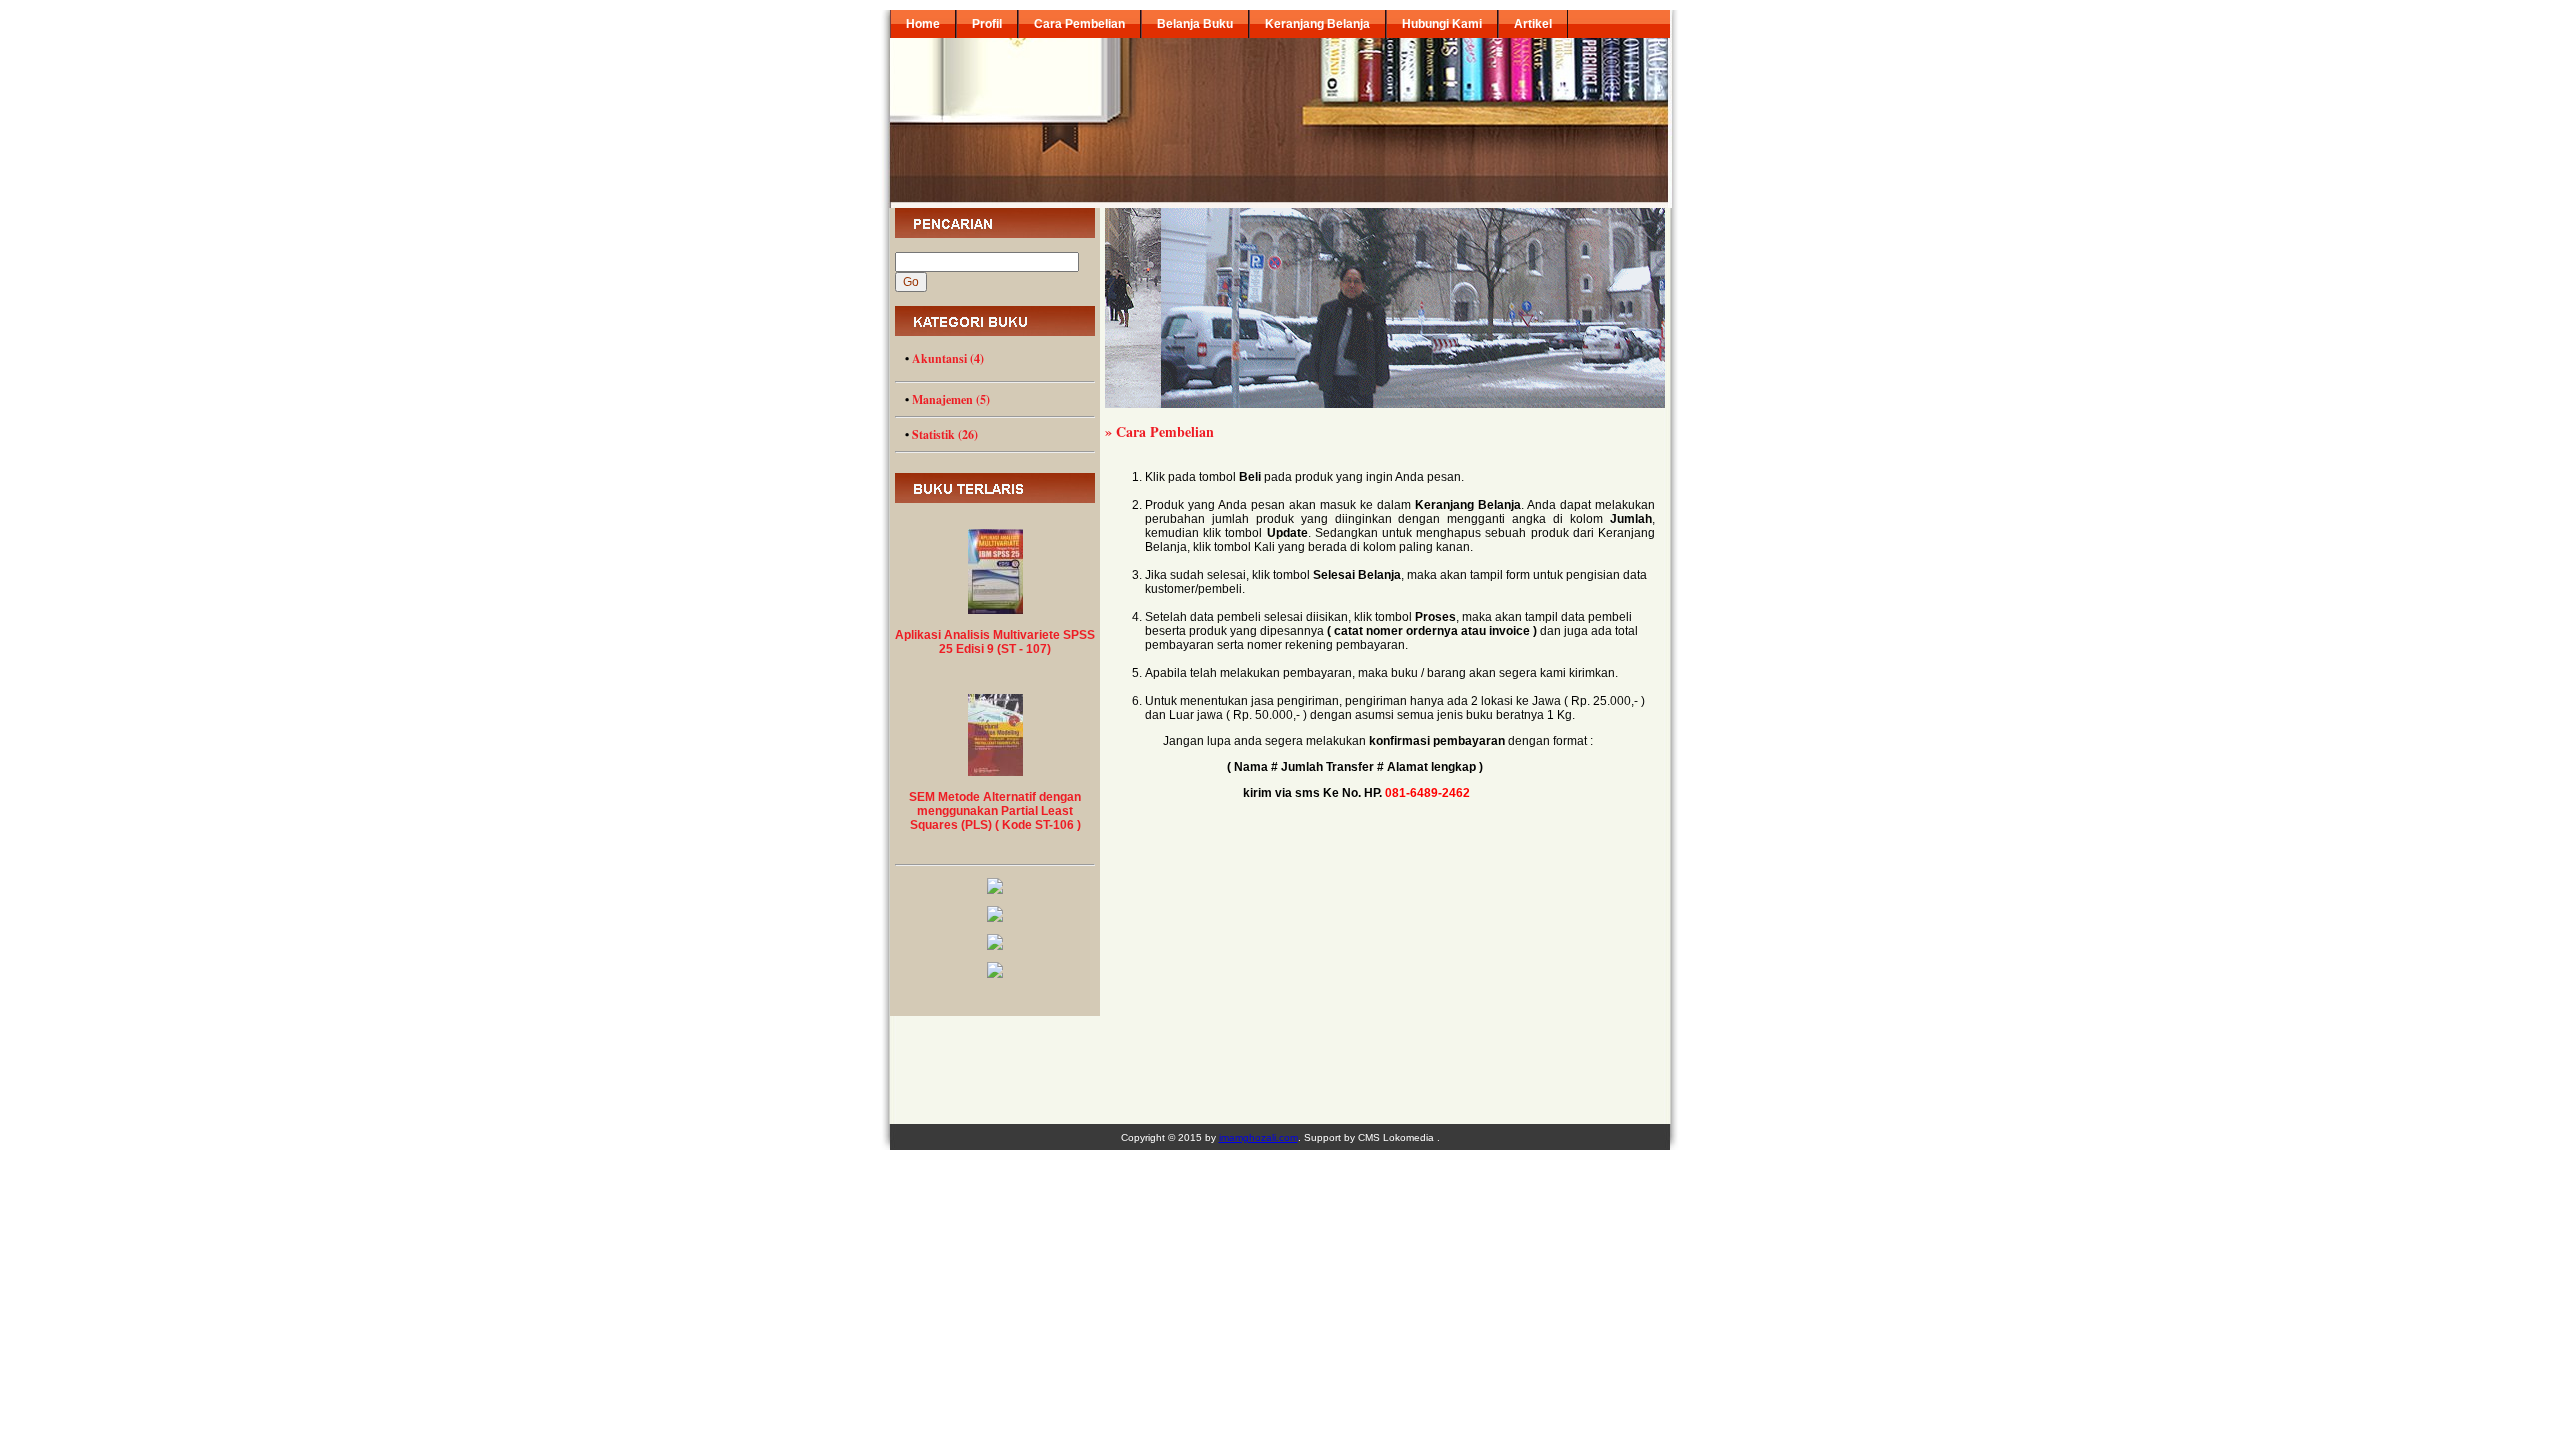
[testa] (995, 946)
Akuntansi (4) (948, 358)
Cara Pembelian (1079, 24)
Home (923, 24)
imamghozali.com (1258, 1137)
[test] (995, 974)
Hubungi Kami (1442, 24)
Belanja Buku (1195, 24)
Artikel (1533, 24)
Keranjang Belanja (1317, 24)
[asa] (995, 890)
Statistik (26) (945, 434)
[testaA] (995, 918)
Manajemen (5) (951, 399)
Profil (987, 24)
